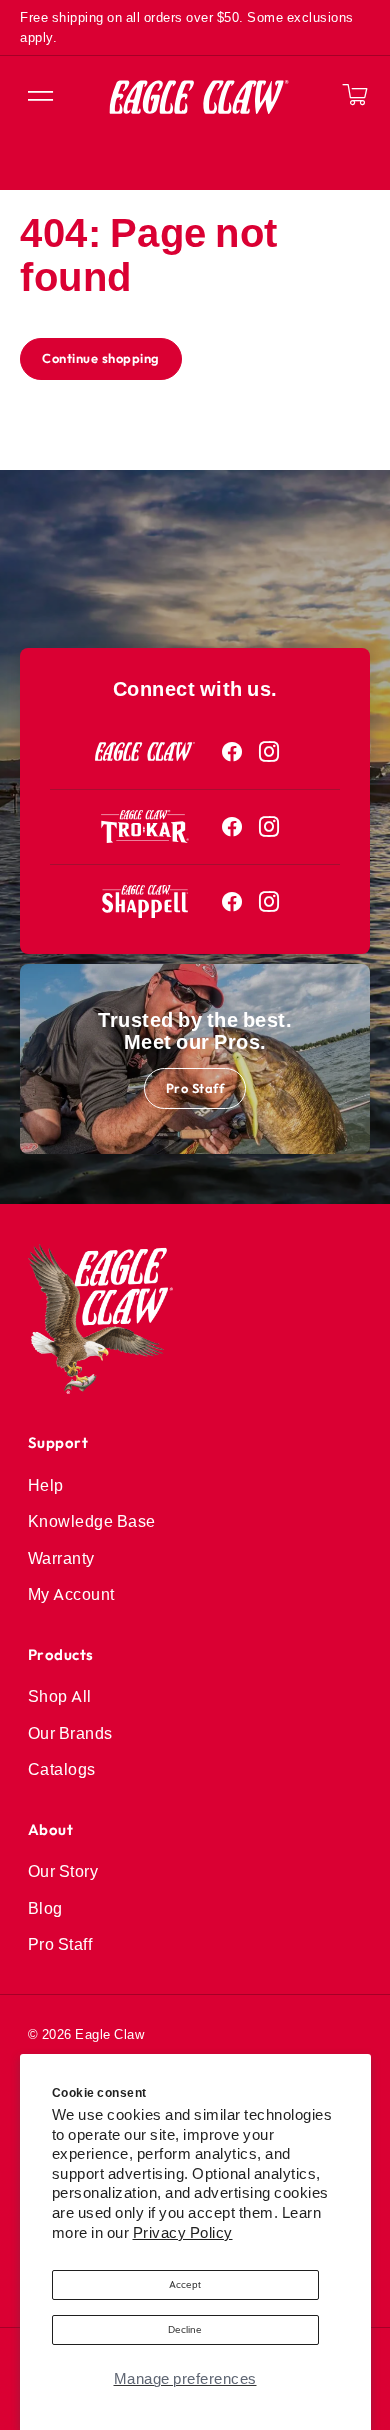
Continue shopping (101, 358)
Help (46, 1485)
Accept (185, 2284)
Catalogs (62, 1769)
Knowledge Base (92, 1521)
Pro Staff (195, 1088)
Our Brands (70, 1733)
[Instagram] (269, 752)
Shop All (60, 1696)
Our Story (63, 1871)
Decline (185, 2329)
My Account (71, 1594)
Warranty (61, 1558)
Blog (45, 1908)
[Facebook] (232, 752)
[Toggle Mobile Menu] (39, 97)
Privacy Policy (183, 2232)
